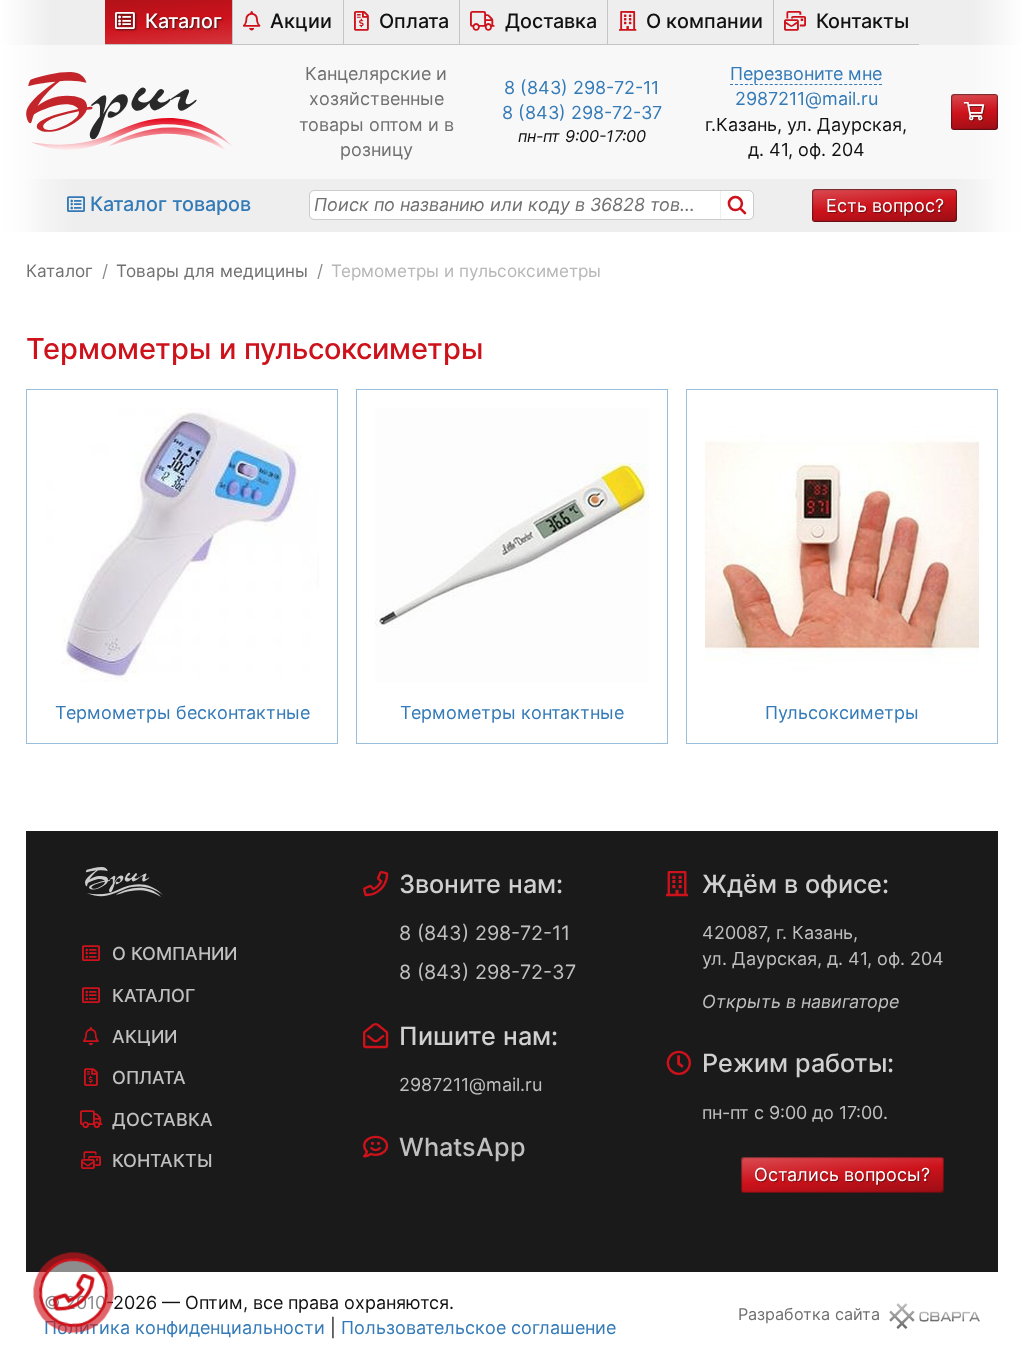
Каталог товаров (170, 204)
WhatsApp (462, 1147)
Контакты (862, 21)
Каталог (183, 21)
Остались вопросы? (842, 1174)
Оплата (414, 21)
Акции (301, 21)
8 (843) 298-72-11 (581, 87)
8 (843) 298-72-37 (582, 112)
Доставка (551, 21)
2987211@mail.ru (806, 98)
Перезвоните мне (806, 73)
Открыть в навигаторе (801, 1001)
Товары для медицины (212, 270)
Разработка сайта (809, 1314)
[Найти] (737, 205)
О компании (704, 21)
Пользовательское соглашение (478, 1327)
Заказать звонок (73, 1292)
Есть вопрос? (885, 205)
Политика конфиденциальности (184, 1327)
